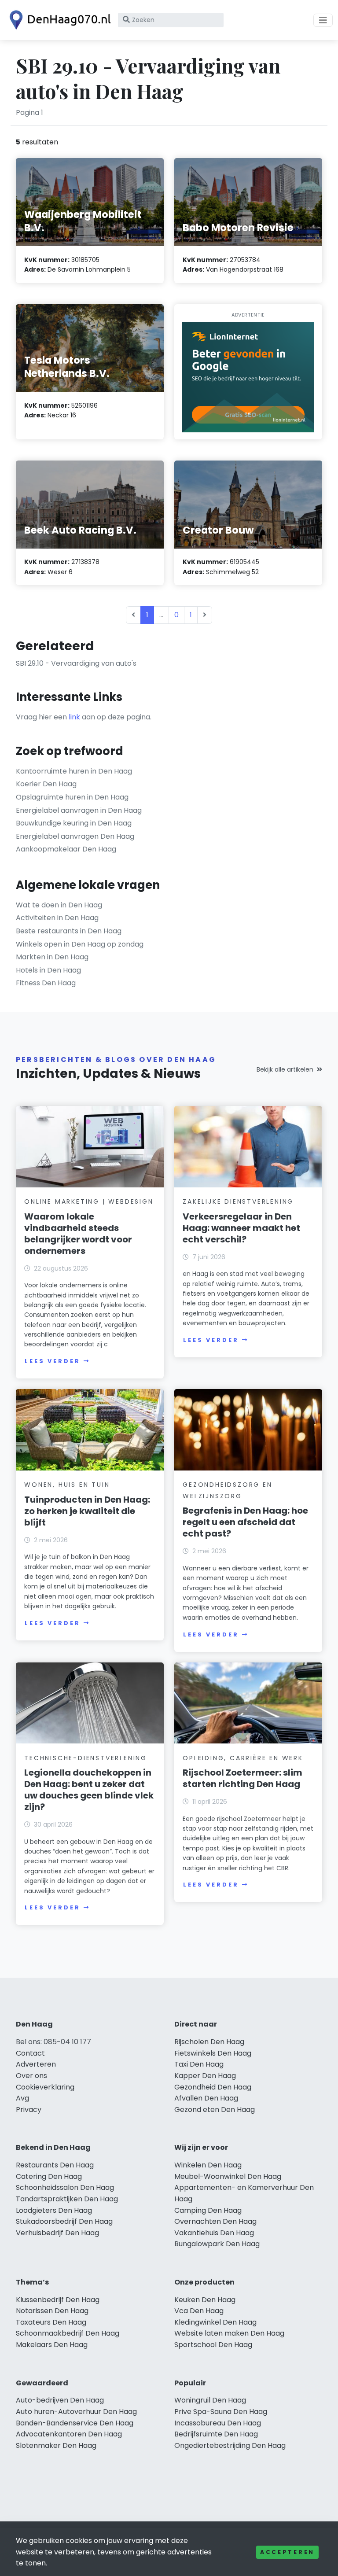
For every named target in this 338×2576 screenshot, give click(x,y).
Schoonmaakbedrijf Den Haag (68, 2333)
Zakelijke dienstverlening (238, 1201)
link (74, 717)
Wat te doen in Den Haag (59, 905)
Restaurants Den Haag (55, 2165)
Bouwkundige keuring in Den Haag (74, 823)
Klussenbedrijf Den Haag (58, 2300)
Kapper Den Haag (205, 2076)
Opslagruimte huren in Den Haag (72, 797)
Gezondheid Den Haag (213, 2087)
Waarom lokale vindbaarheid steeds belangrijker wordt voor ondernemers (78, 1234)
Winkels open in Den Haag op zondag (80, 944)
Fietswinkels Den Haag (213, 2053)
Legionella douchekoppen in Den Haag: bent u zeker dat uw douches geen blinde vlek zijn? (89, 1790)
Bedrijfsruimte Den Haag (216, 2434)
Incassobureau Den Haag (218, 2423)
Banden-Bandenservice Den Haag (75, 2423)
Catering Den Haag (49, 2176)
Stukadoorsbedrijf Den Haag (64, 2221)
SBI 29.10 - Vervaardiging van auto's (76, 663)
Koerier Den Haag (46, 784)
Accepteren (287, 2552)
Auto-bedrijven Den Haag (60, 2400)
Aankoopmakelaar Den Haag (66, 849)
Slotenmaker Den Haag (56, 2445)
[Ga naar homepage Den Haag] (58, 20)
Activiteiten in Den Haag (57, 918)
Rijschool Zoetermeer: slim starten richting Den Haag (242, 1778)
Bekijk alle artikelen (285, 1069)
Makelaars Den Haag (52, 2345)
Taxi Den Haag (199, 2064)
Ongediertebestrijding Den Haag (230, 2445)
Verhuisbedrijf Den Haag (57, 2233)
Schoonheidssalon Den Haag (65, 2187)
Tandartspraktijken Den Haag (67, 2199)
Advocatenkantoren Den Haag (69, 2434)
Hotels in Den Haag (48, 970)
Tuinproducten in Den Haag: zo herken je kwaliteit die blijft (87, 1511)
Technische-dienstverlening (86, 1758)
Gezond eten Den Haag (215, 2110)
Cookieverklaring (45, 2087)
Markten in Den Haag (52, 957)
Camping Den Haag (208, 2210)
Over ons (31, 2076)
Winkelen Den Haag (208, 2165)
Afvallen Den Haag (206, 2098)
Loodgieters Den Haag (54, 2210)
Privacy (29, 2110)
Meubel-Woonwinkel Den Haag (228, 2176)
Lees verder (52, 1361)
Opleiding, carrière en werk (243, 1758)
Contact (30, 2053)
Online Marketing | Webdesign (89, 1201)
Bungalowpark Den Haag (217, 2244)
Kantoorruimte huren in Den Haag (74, 771)
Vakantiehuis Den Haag (214, 2233)
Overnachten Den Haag (215, 2221)
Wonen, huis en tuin (67, 1485)
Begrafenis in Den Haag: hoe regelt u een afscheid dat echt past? (245, 1522)
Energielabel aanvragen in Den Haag (79, 810)
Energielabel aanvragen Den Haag (75, 836)
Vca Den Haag (199, 2311)
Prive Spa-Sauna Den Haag (221, 2412)
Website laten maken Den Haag (229, 2333)
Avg (22, 2098)
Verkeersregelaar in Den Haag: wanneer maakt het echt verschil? (241, 1228)
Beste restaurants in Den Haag (69, 931)
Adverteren (36, 2064)
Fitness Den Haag (46, 983)
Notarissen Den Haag (52, 2311)
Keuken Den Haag (205, 2300)
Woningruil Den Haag (210, 2400)
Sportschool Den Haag (213, 2345)
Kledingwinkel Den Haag (215, 2322)
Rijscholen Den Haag (209, 2042)
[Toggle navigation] (323, 20)
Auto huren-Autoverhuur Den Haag (76, 2412)
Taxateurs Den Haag (51, 2322)
